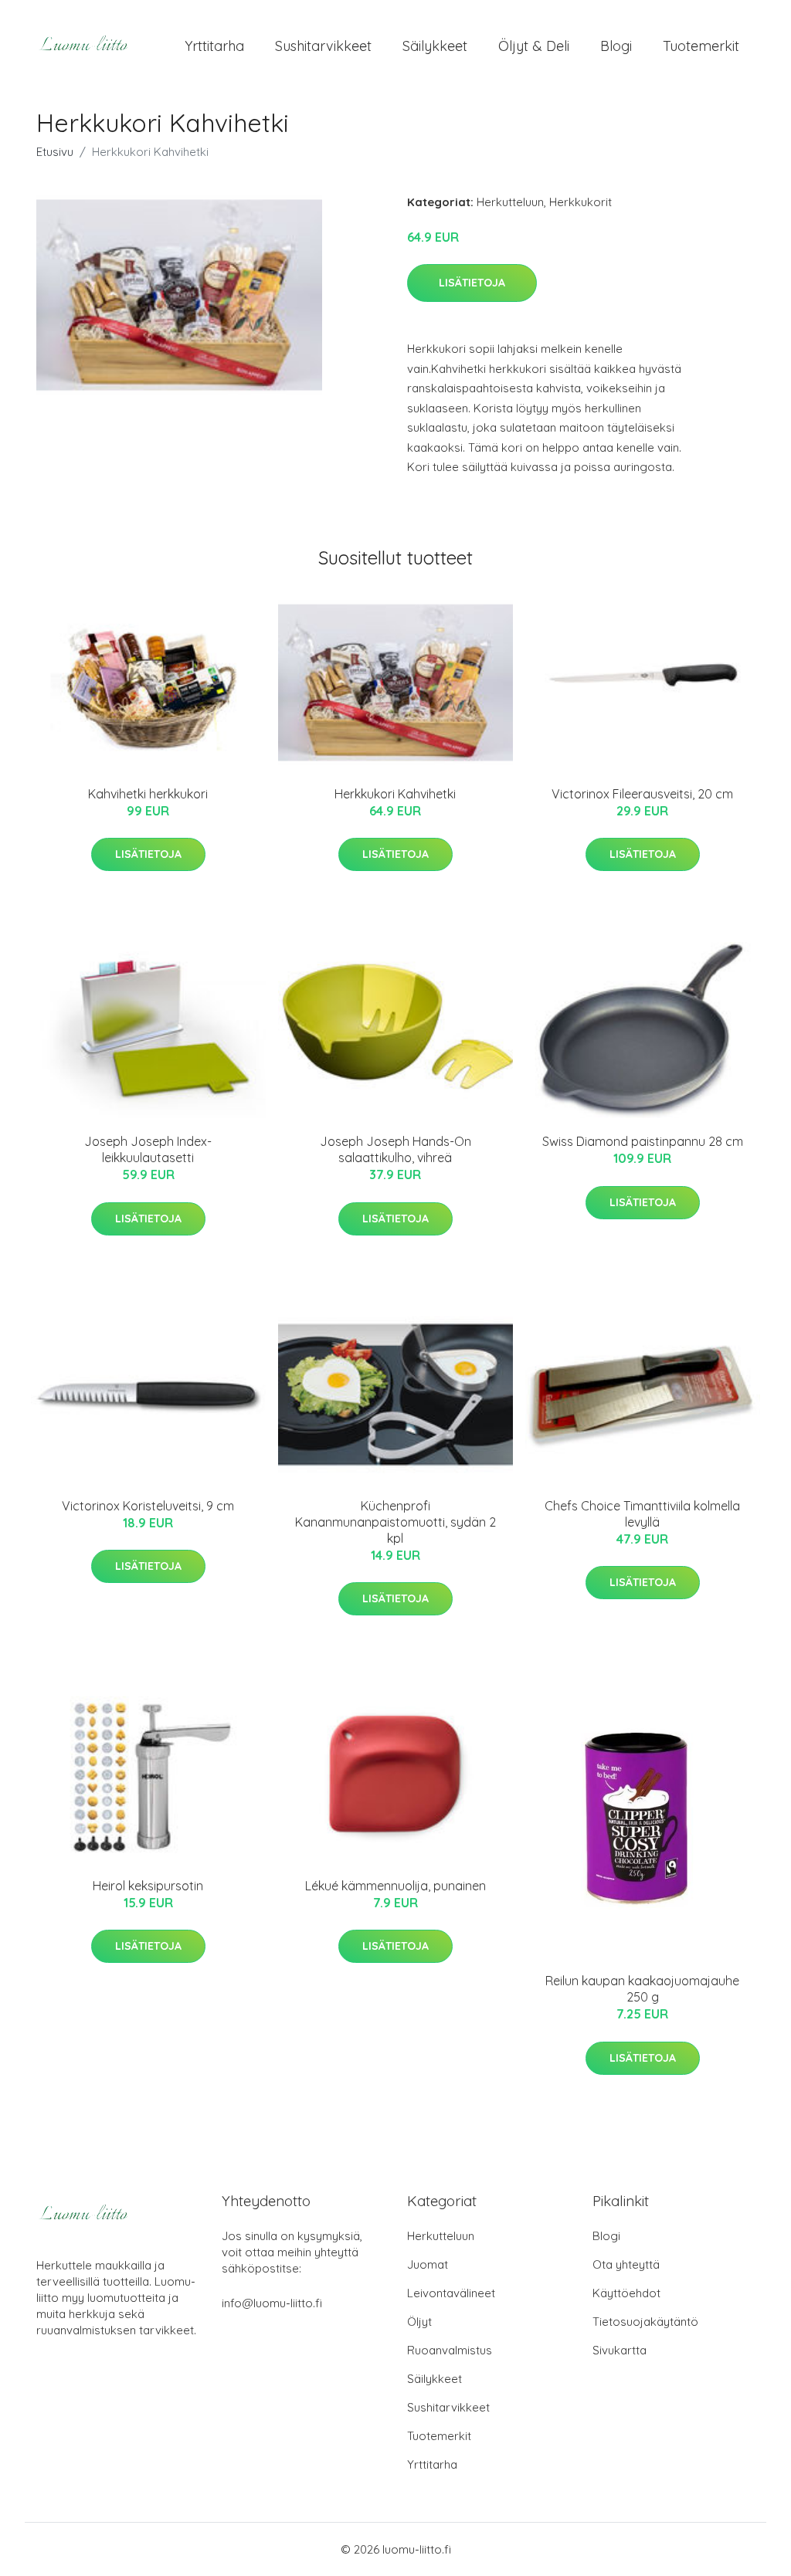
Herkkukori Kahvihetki (395, 794)
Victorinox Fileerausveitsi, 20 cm (642, 794)
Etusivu (55, 152)
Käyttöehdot (626, 2293)
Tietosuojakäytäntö (645, 2322)
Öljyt (419, 2322)
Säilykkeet (435, 46)
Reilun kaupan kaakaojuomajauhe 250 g (642, 1989)
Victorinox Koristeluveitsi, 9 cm (148, 1506)
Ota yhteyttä (626, 2264)
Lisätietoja (472, 283)
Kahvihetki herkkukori (148, 794)
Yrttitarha (214, 46)
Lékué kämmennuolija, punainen (395, 1886)
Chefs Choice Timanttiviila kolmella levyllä (642, 1514)
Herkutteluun (510, 202)
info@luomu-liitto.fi (272, 2303)
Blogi (616, 46)
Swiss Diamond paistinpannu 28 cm (643, 1141)
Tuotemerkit (701, 46)
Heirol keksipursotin (148, 1886)
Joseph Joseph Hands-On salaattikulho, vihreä (395, 1149)
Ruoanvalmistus (450, 2350)
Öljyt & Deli (534, 46)
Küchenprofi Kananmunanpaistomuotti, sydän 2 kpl (395, 1522)
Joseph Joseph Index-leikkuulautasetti (148, 1149)
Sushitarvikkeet (323, 46)
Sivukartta (620, 2350)
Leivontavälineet (451, 2293)
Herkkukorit (581, 202)
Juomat (428, 2264)
